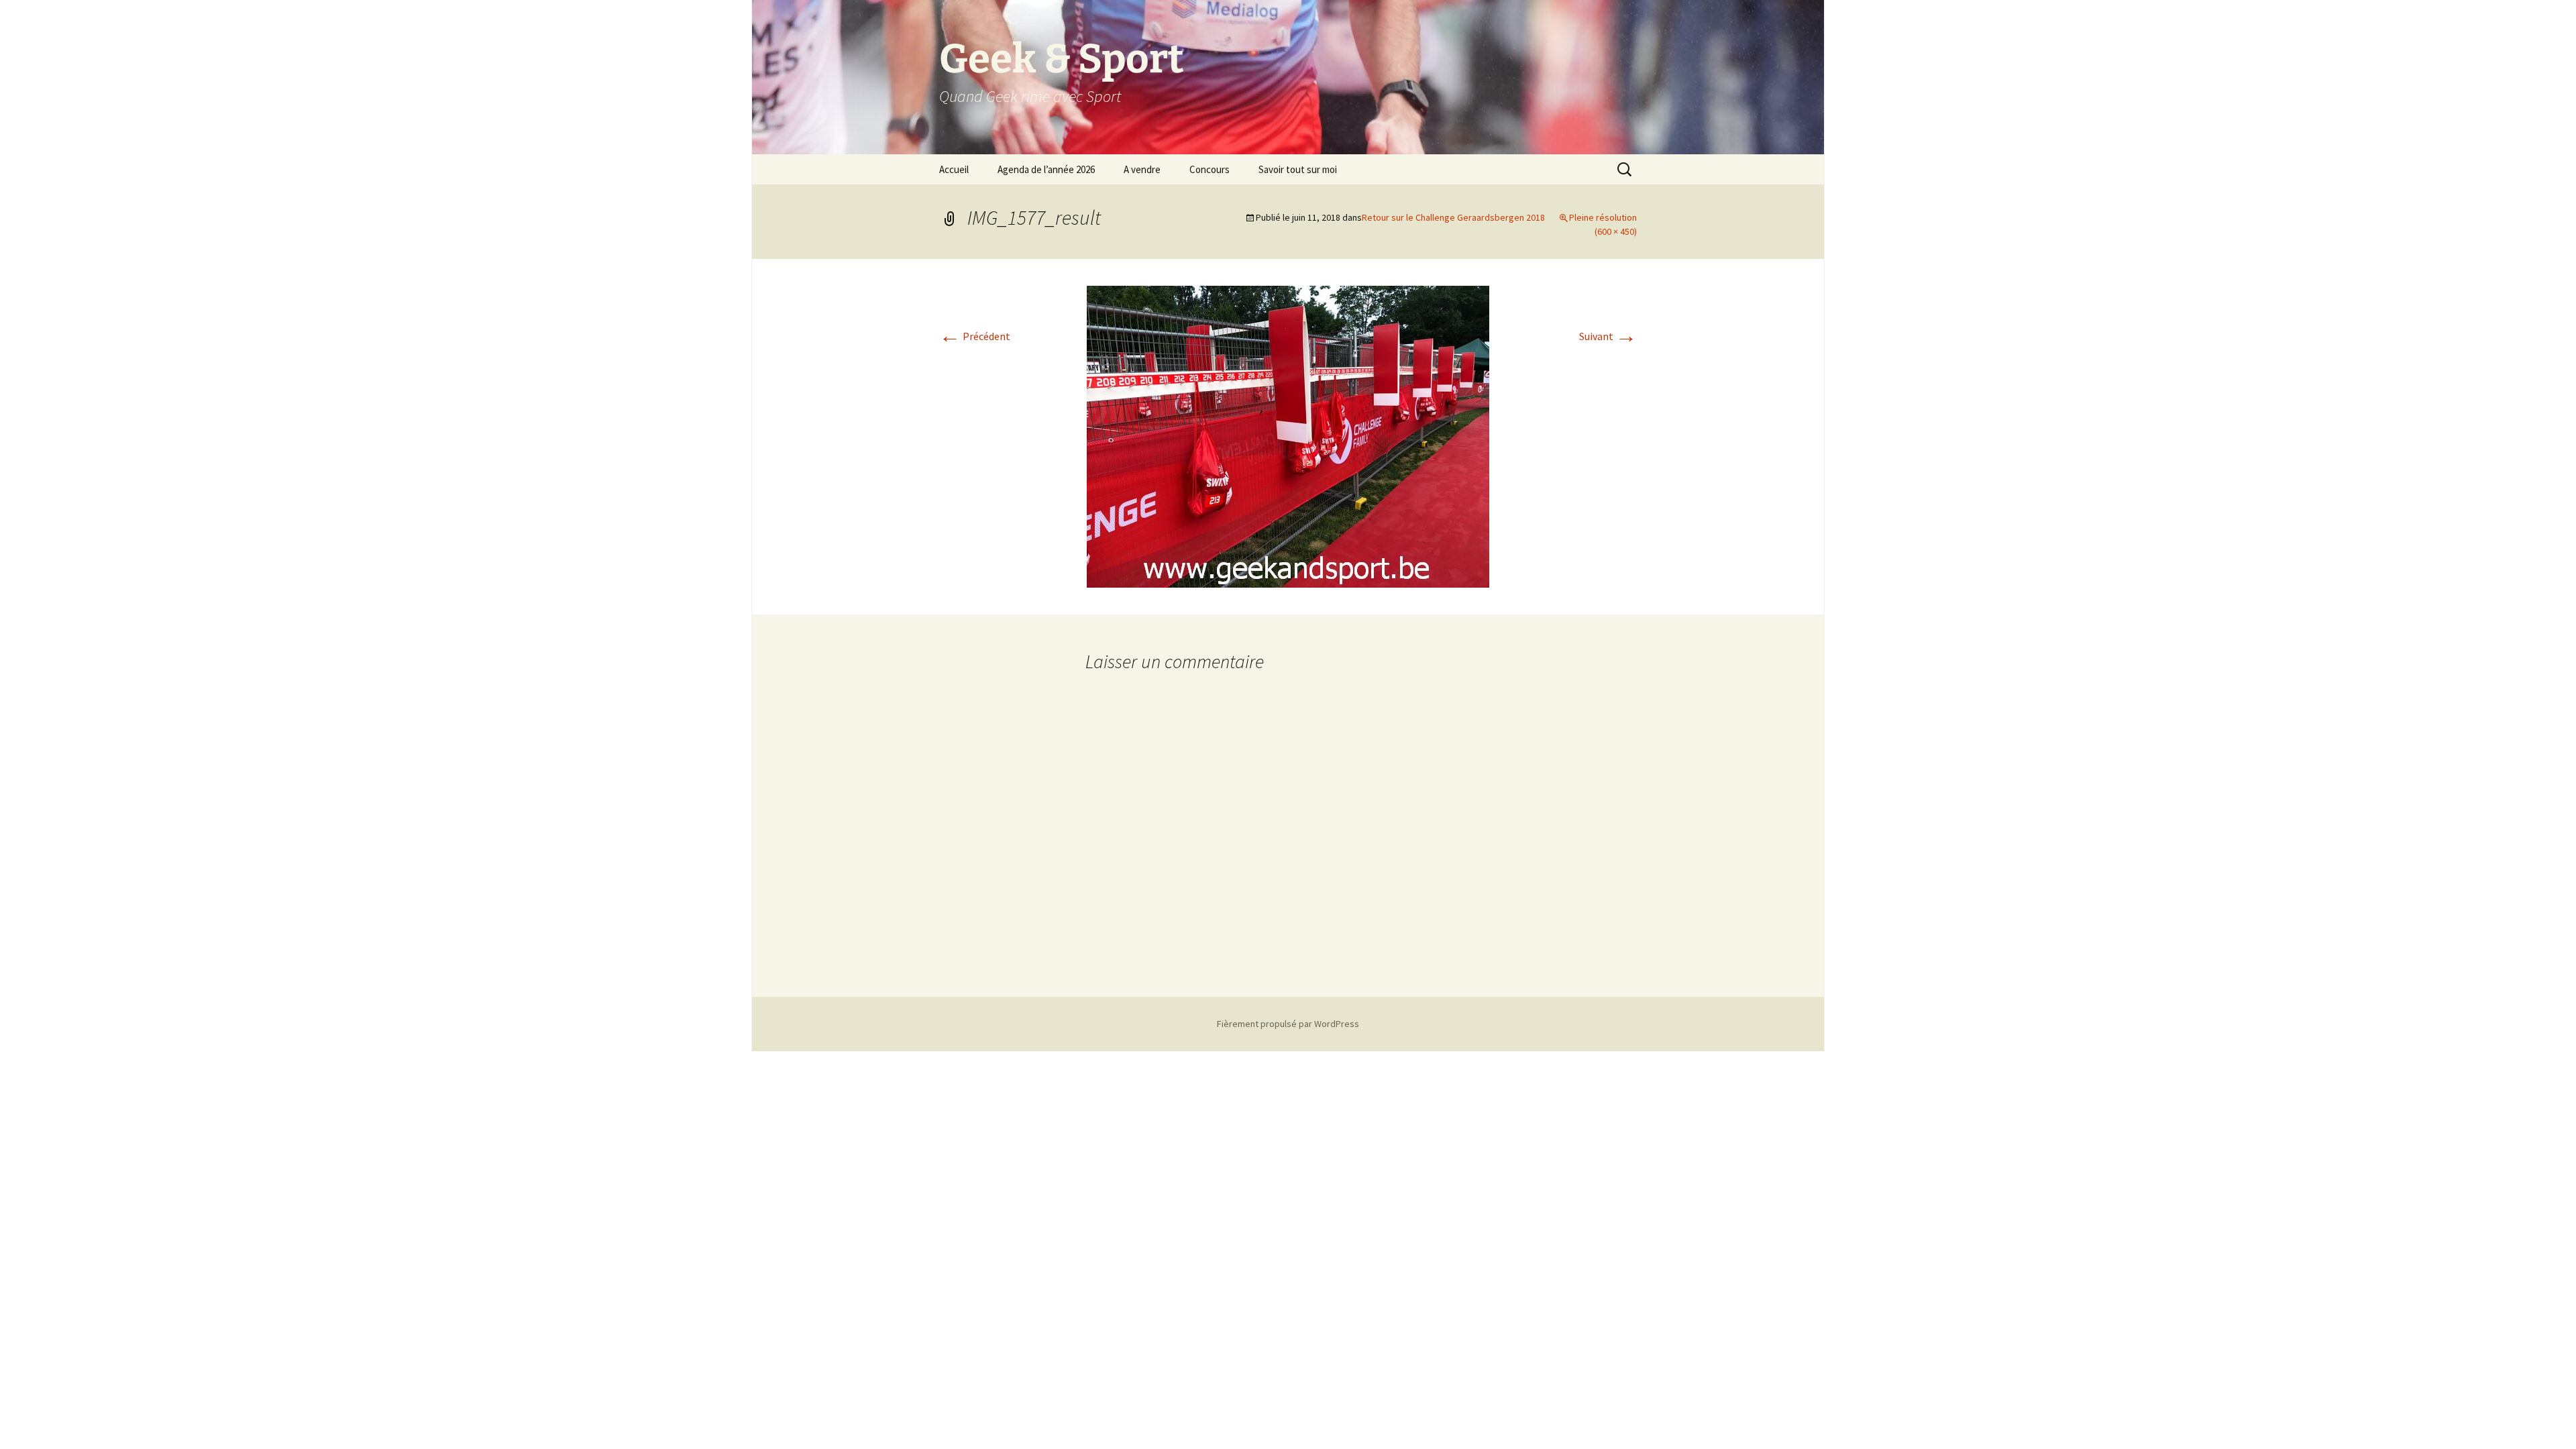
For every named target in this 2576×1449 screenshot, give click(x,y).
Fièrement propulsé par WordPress (1288, 1024)
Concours (1210, 169)
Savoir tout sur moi (1298, 169)
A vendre (1142, 169)
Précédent (975, 336)
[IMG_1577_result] (1288, 435)
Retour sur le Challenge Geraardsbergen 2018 (1453, 217)
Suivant (1608, 336)
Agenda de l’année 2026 (1046, 169)
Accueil (954, 169)
